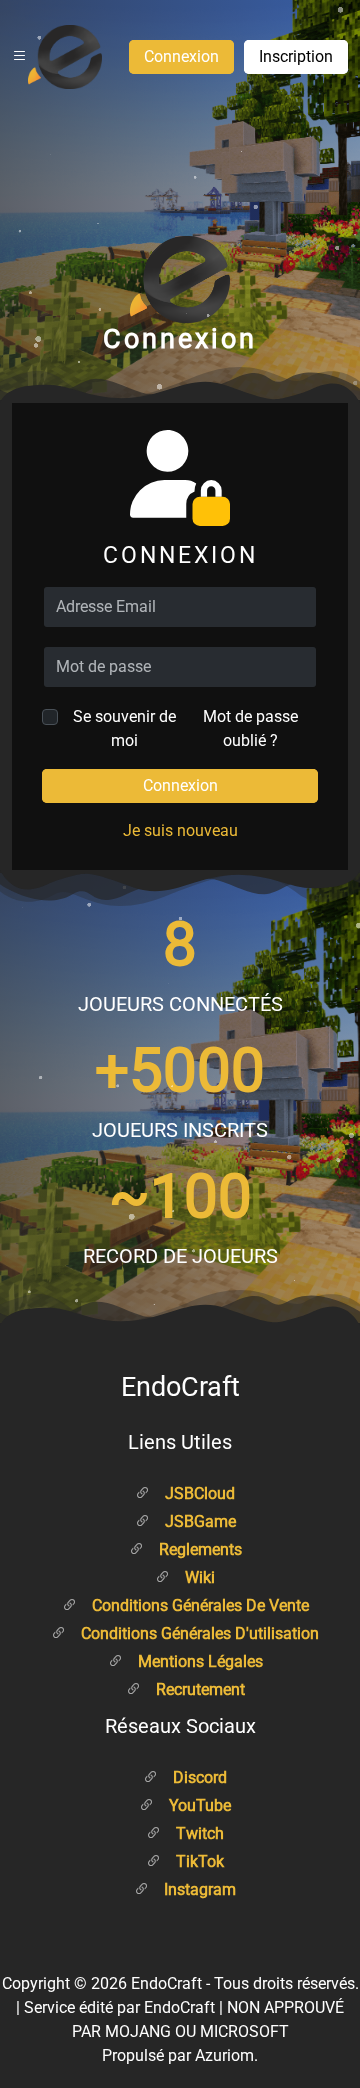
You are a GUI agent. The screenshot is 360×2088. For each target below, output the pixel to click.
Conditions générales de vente (198, 1605)
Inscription (296, 56)
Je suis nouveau (180, 830)
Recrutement (198, 1689)
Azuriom (224, 2055)
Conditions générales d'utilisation (198, 1633)
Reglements (198, 1549)
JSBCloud (198, 1493)
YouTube (198, 1805)
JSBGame (198, 1521)
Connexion (181, 56)
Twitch (198, 1833)
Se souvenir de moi (124, 728)
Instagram (198, 1889)
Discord (198, 1777)
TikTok (198, 1861)
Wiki (198, 1577)
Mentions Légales (198, 1661)
